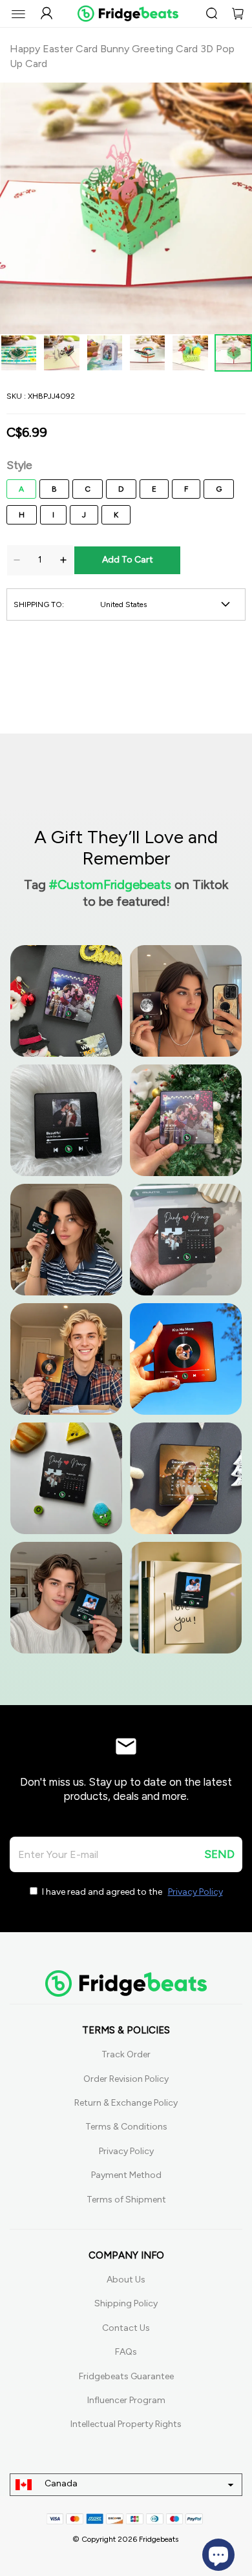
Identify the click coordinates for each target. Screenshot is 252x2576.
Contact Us (126, 2328)
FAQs (126, 2352)
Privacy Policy (126, 2151)
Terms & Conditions (126, 2127)
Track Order (126, 2054)
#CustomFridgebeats (110, 884)
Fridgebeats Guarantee (126, 2376)
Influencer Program (126, 2400)
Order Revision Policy (126, 2079)
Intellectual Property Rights (126, 2424)
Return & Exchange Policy (126, 2103)
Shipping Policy (126, 2303)
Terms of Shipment (126, 2200)
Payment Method (126, 2175)
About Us (126, 2280)
